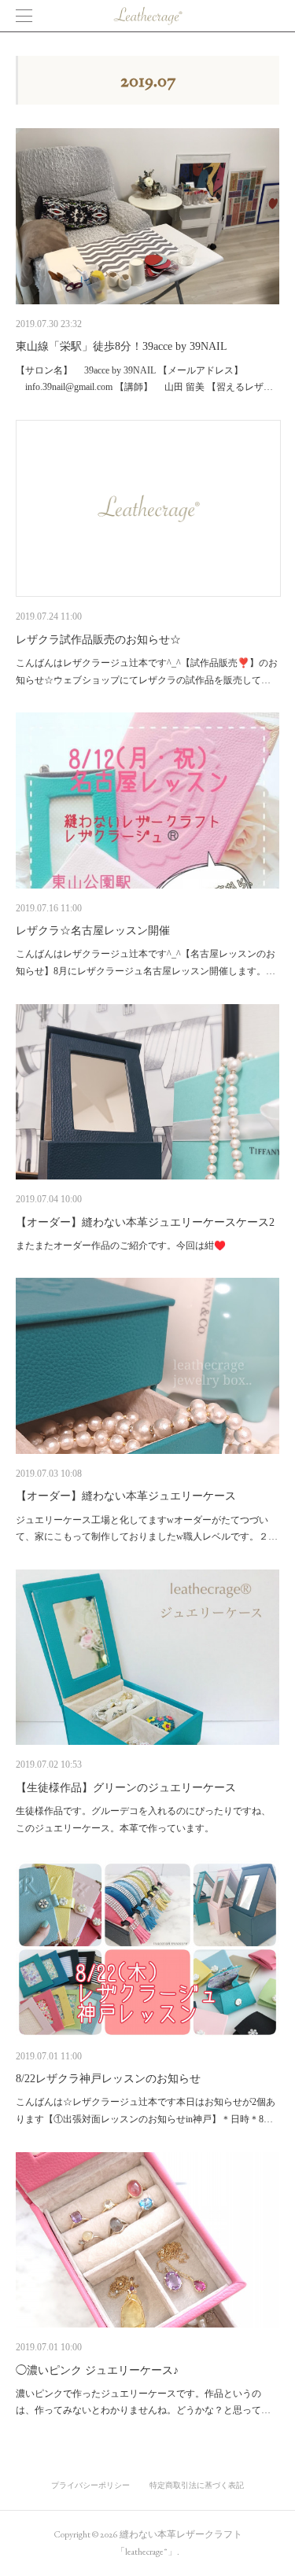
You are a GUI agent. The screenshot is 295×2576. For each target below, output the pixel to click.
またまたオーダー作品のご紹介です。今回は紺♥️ (121, 1246)
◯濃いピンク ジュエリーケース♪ (97, 2370)
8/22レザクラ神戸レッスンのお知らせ (108, 2079)
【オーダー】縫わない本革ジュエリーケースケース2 (145, 1222)
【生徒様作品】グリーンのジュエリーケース (126, 1788)
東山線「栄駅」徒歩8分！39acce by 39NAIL (122, 346)
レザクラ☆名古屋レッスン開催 (93, 931)
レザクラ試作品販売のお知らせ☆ (98, 640)
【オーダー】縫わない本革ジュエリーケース (126, 1496)
